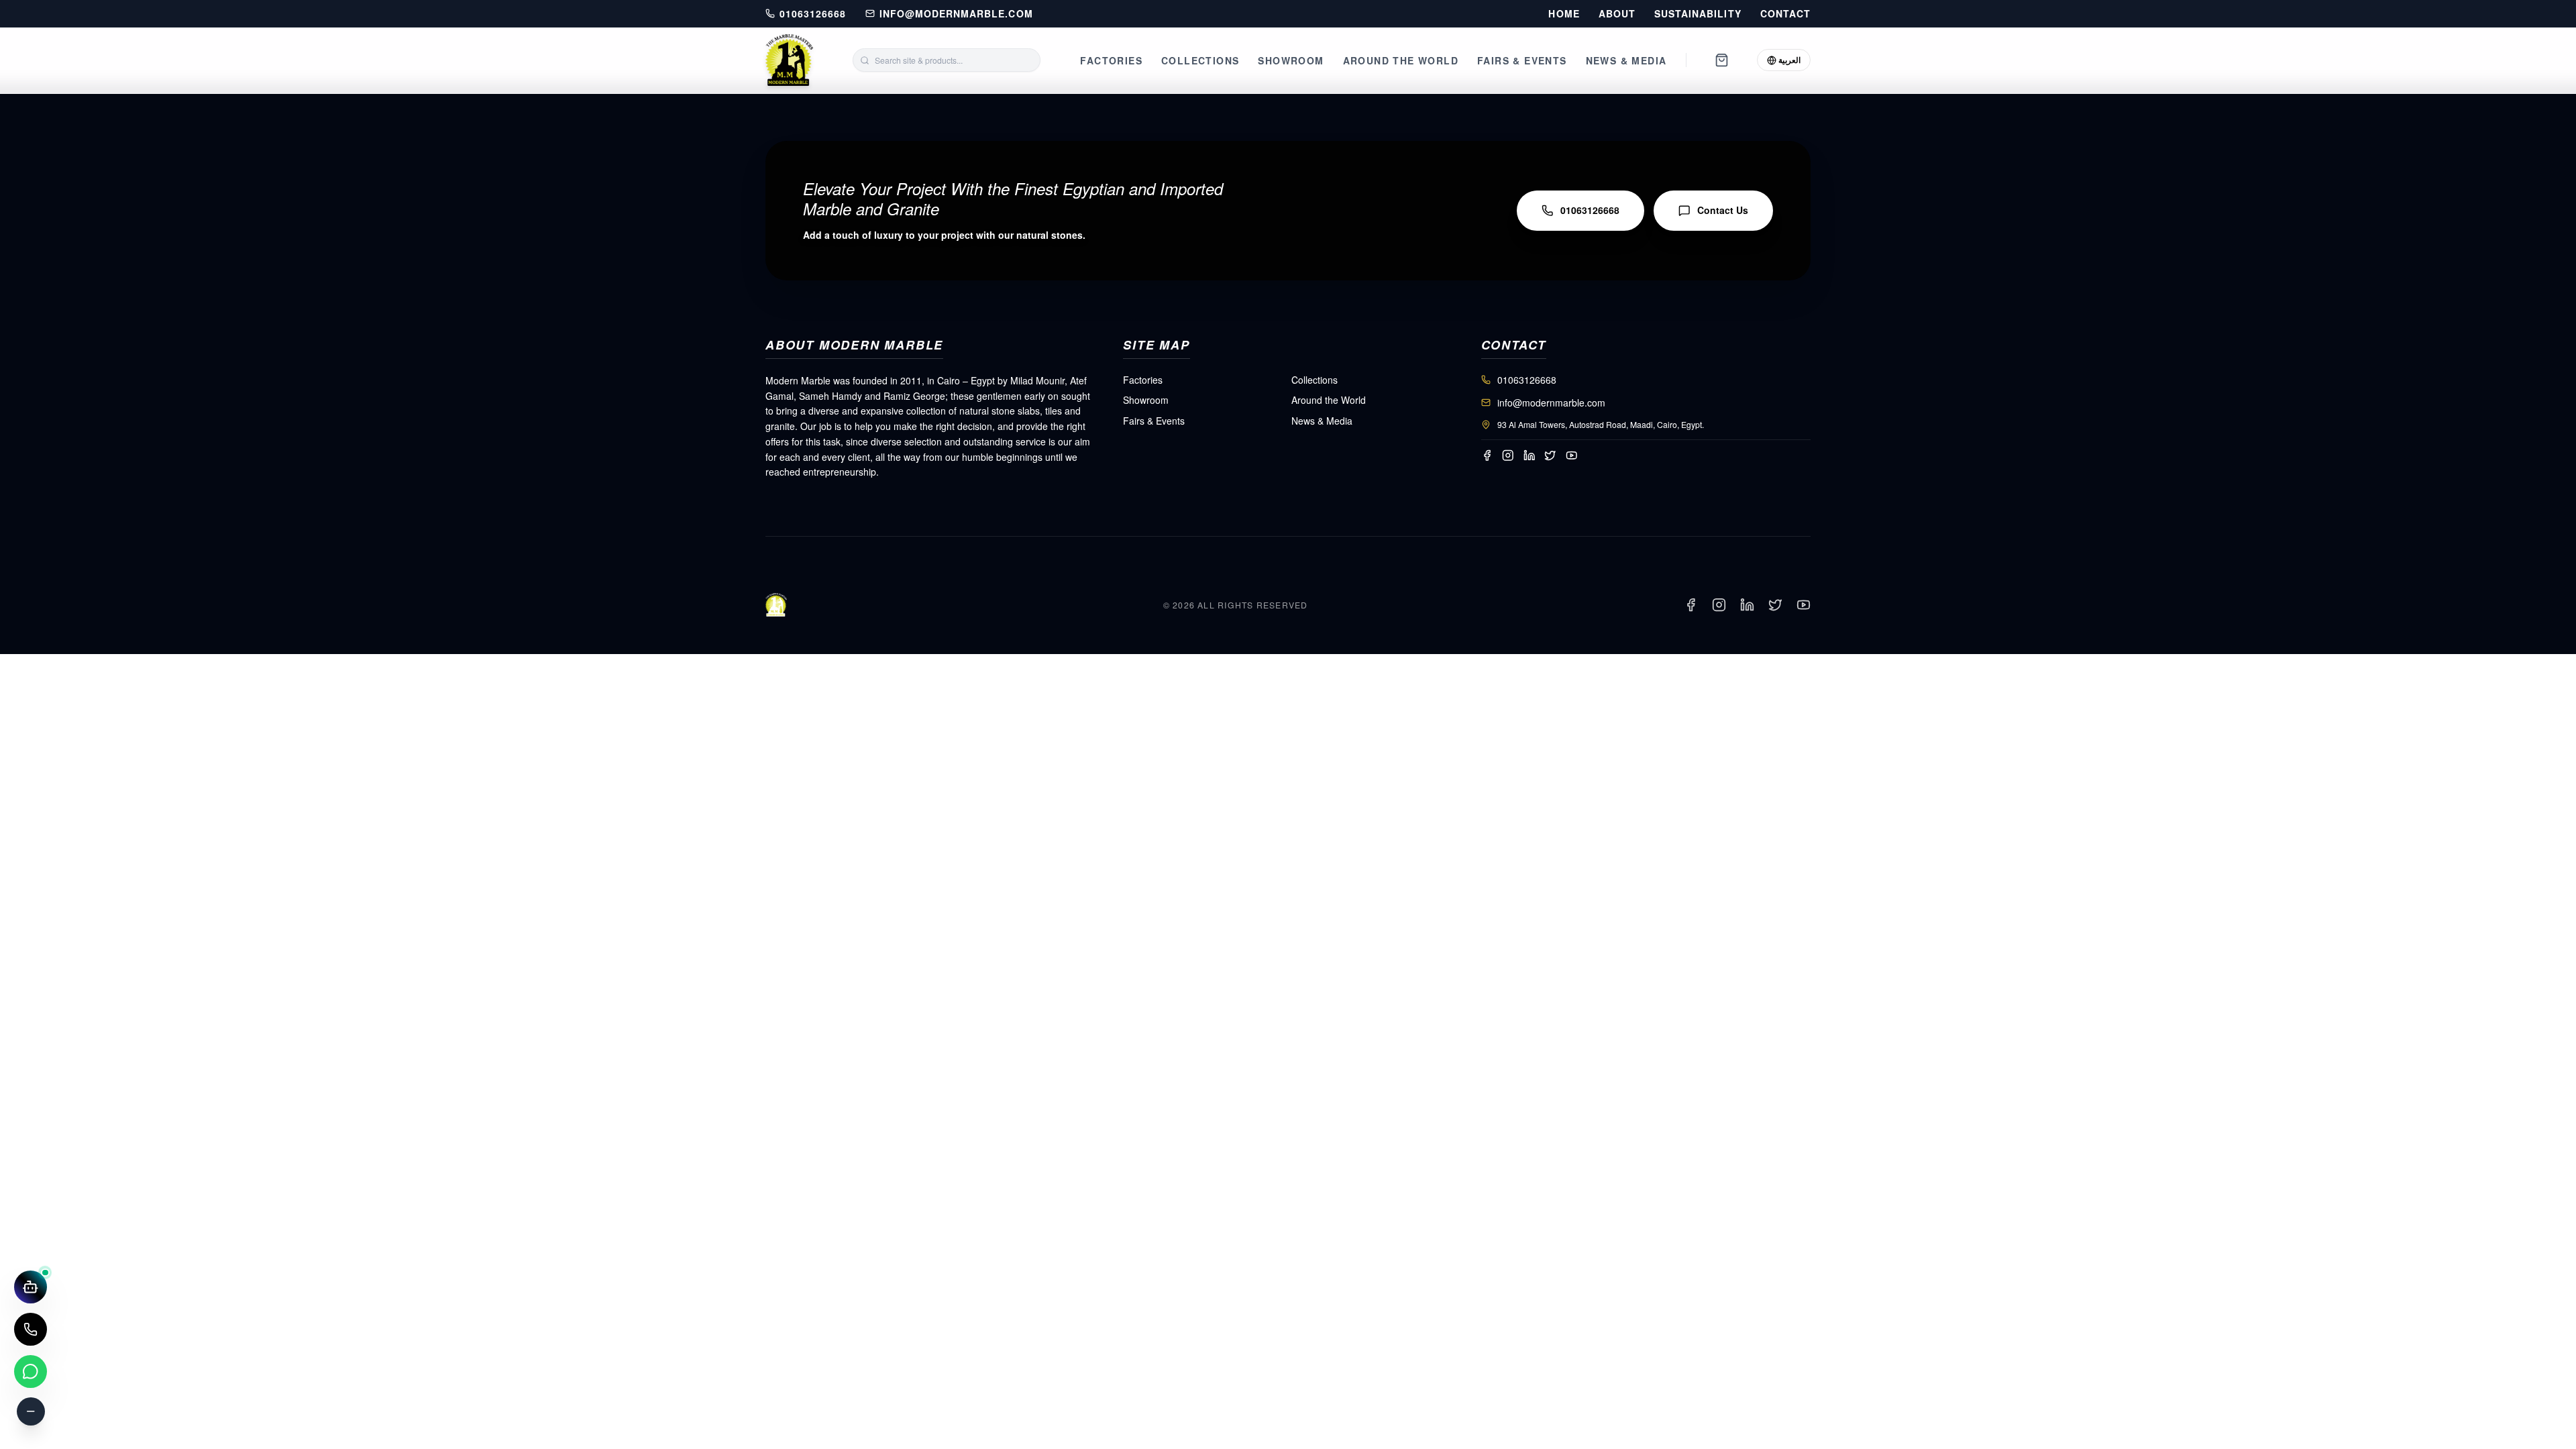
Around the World (1401, 60)
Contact (1785, 14)
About (1617, 14)
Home (1564, 14)
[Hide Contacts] (31, 1411)
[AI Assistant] (31, 1287)
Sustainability (1698, 14)
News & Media (1626, 60)
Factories (1111, 60)
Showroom (1291, 60)
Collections (1200, 60)
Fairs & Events (1522, 60)
